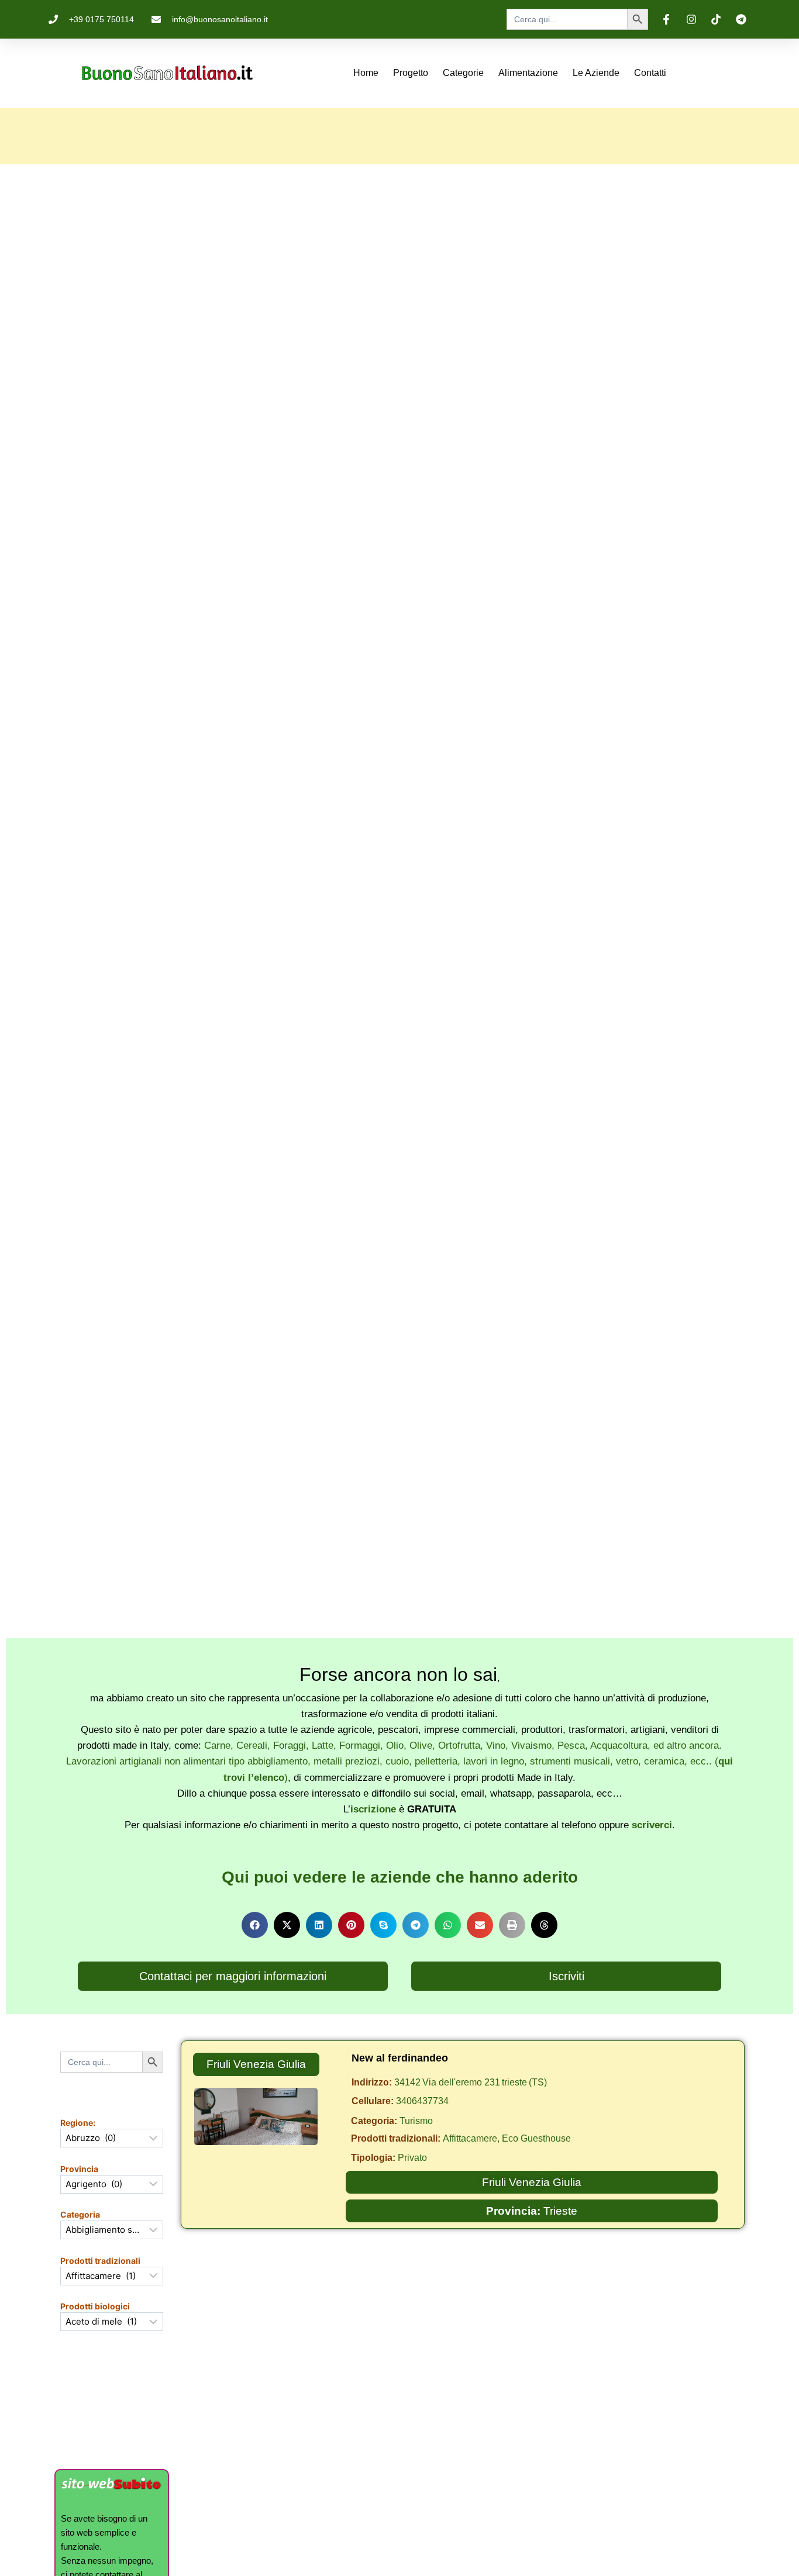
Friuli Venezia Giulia (256, 2064)
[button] (255, 1925)
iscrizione (373, 1809)
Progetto (411, 73)
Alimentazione (528, 73)
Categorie (463, 73)
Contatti (650, 73)
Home (366, 73)
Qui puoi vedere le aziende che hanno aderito (400, 1877)
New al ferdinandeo (400, 2058)
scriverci (652, 1825)
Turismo (416, 2121)
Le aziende (596, 73)
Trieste (560, 2211)
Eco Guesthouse (536, 2138)
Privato (412, 2158)
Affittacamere (470, 2138)
